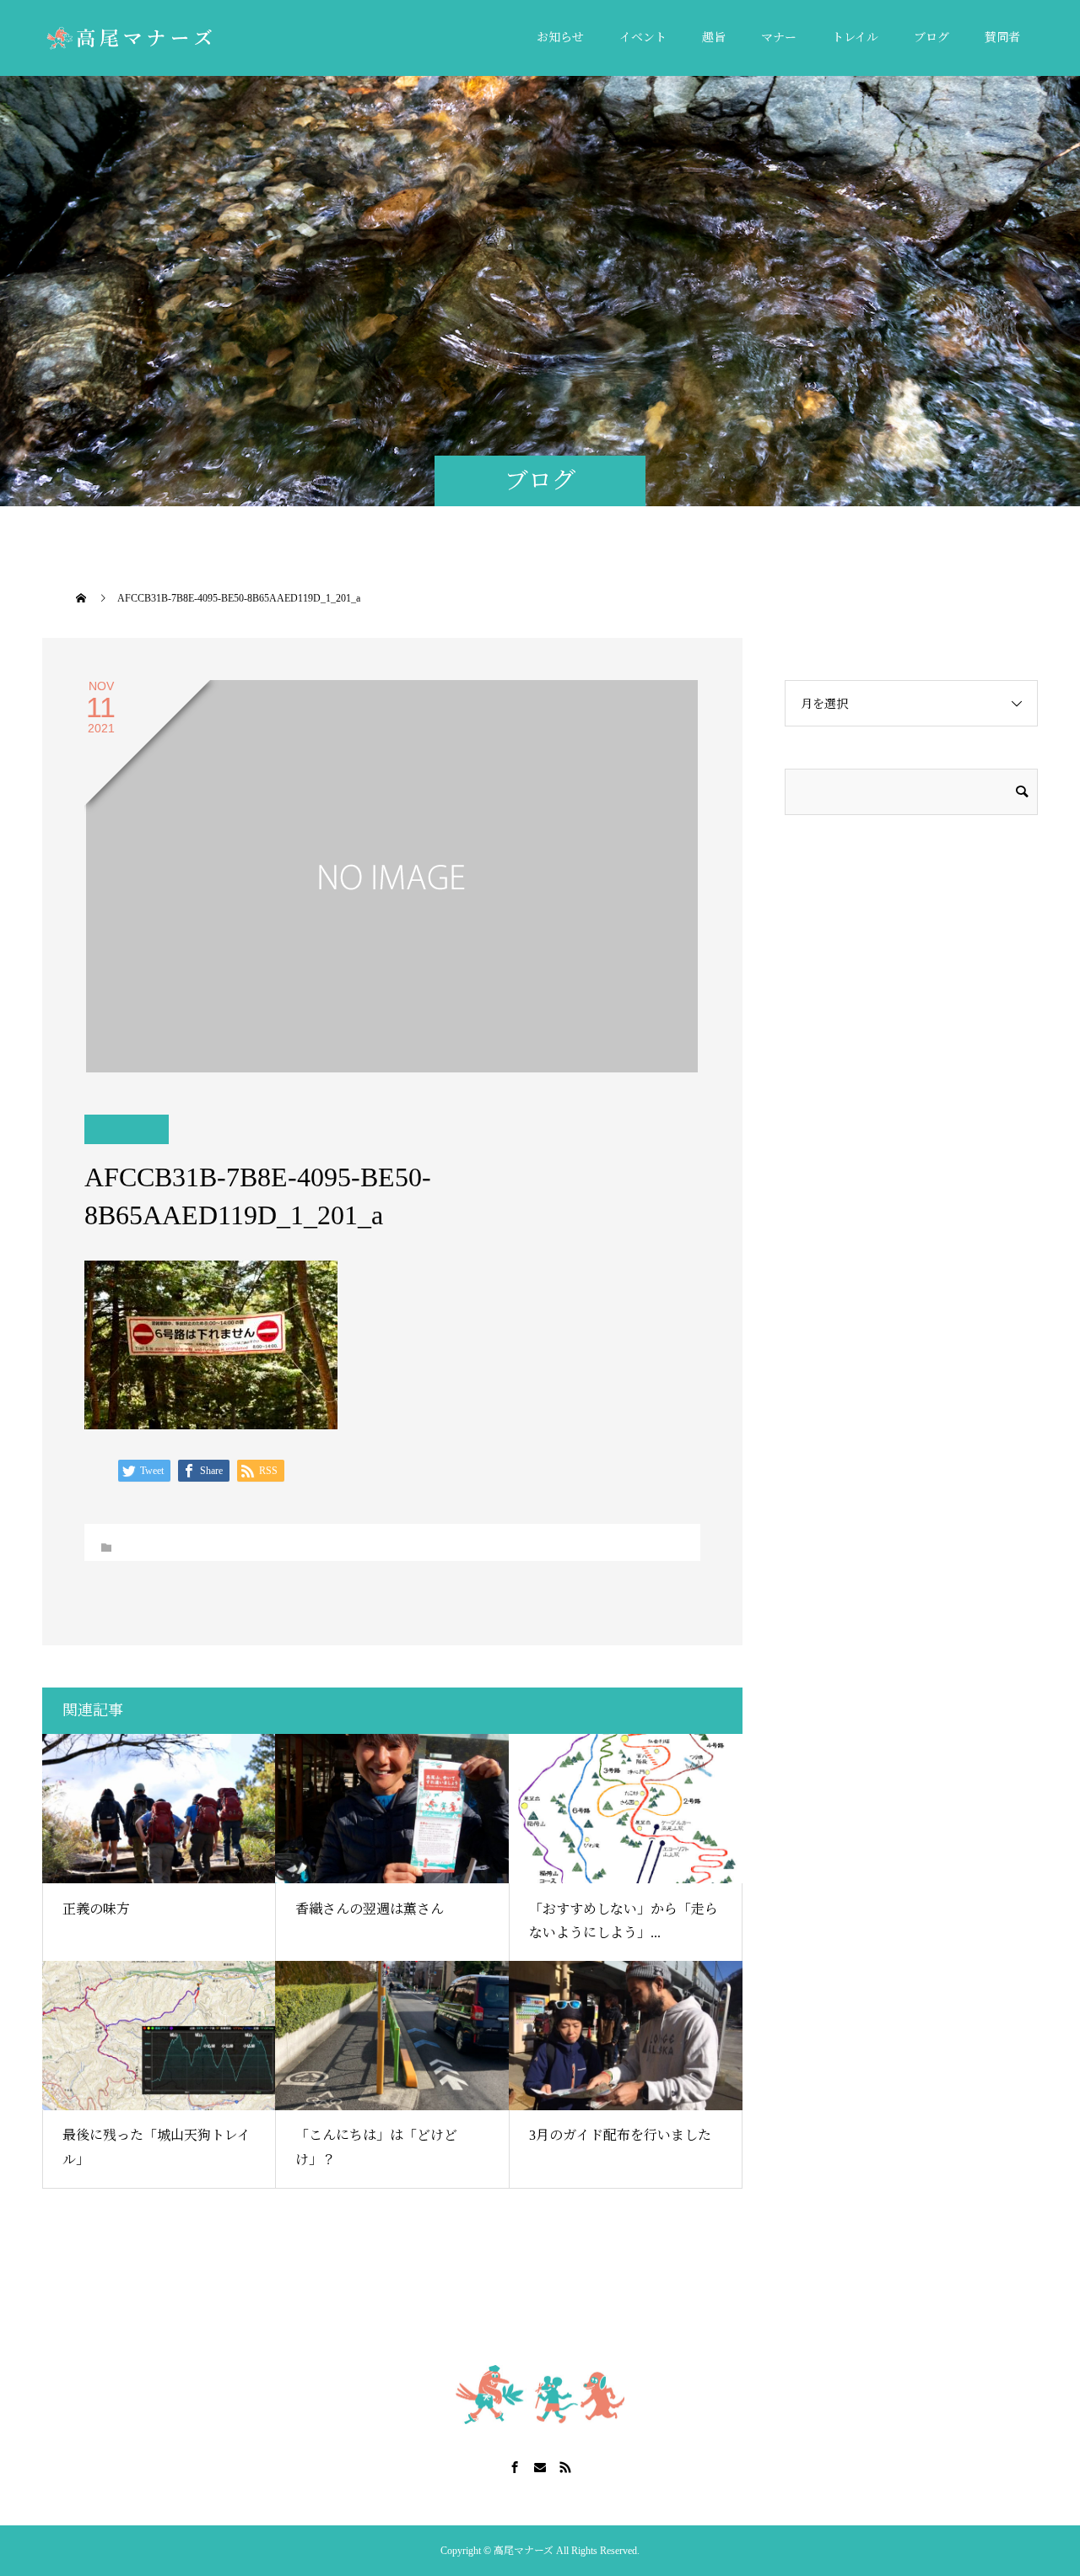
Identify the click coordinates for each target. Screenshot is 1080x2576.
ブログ (931, 38)
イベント (643, 38)
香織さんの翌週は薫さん (370, 1909)
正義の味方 (96, 1909)
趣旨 (714, 38)
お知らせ (560, 38)
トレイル (855, 38)
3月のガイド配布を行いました (620, 2135)
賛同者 (1002, 38)
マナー (779, 38)
